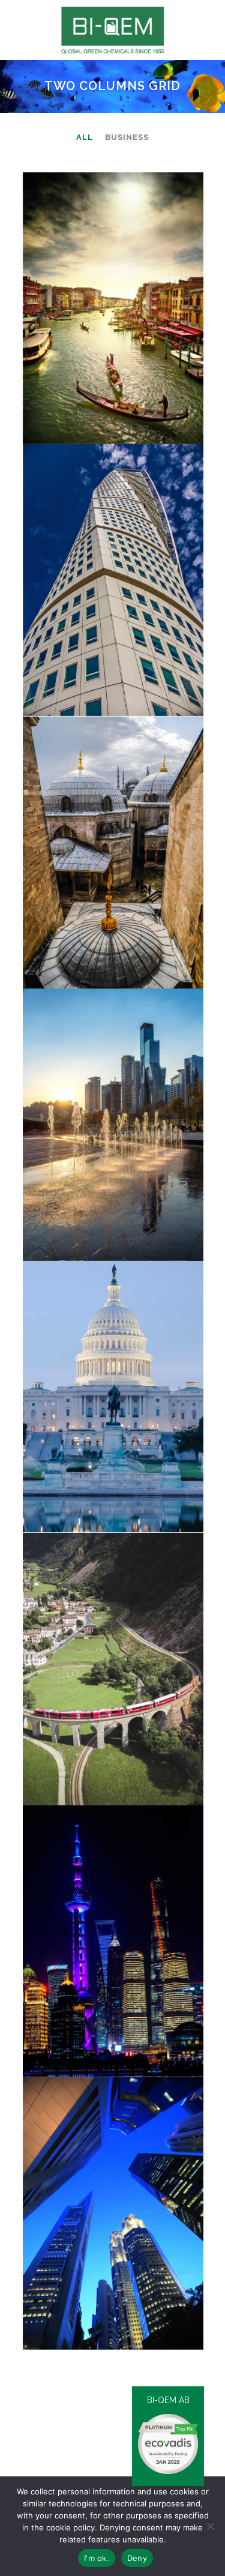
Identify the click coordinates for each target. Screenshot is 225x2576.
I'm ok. (97, 2558)
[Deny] (210, 2526)
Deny (137, 2558)
